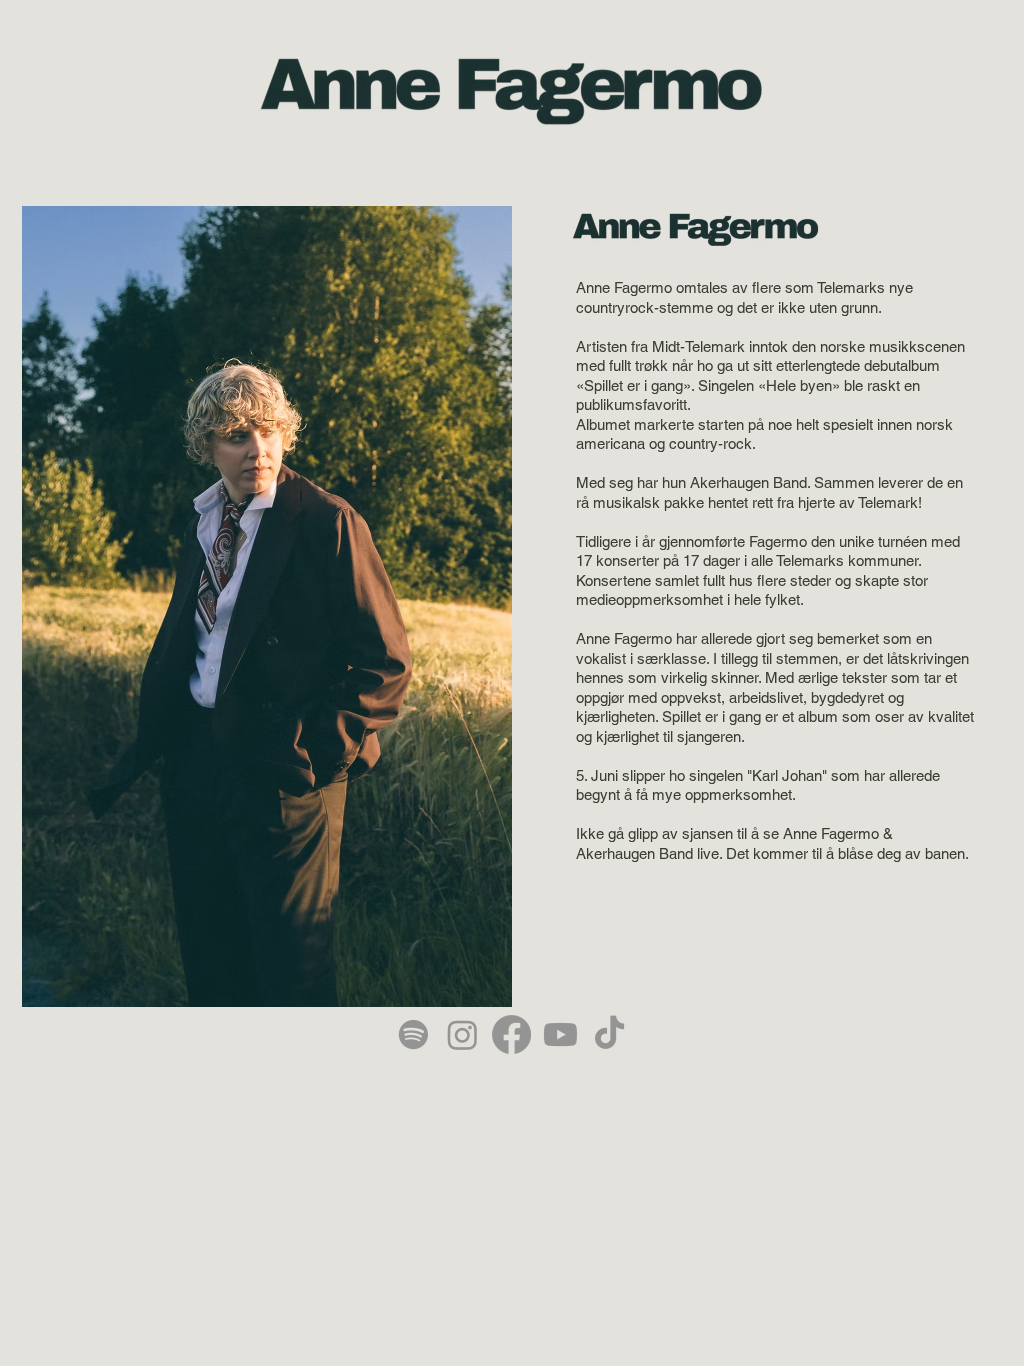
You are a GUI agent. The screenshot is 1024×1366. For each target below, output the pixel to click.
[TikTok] (609, 1034)
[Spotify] (413, 1034)
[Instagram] (462, 1034)
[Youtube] (560, 1034)
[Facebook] (511, 1034)
